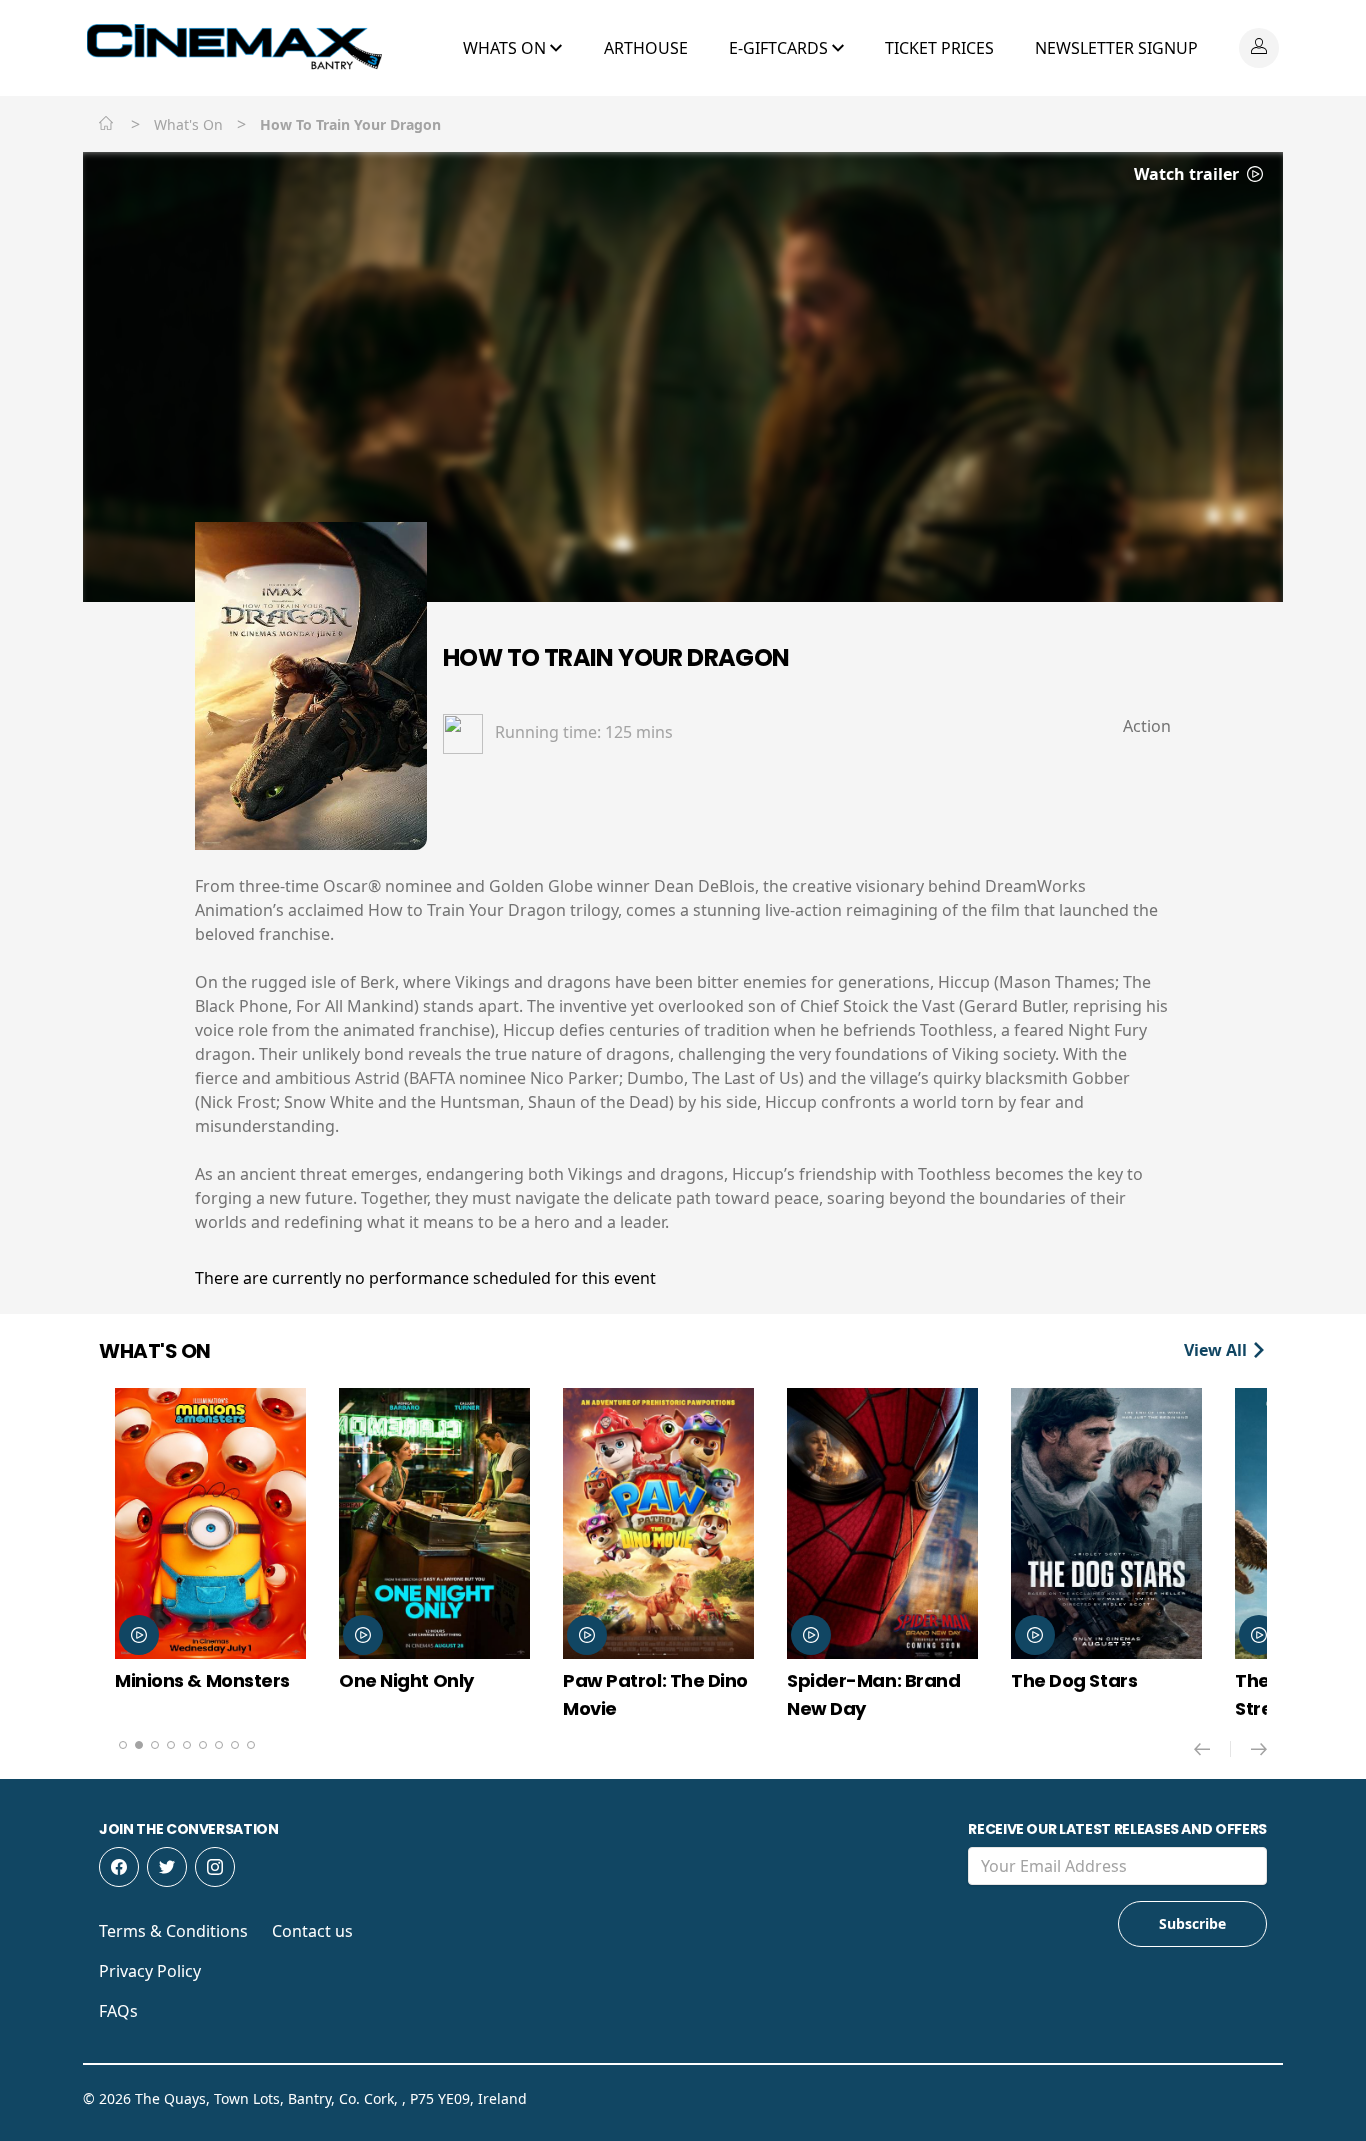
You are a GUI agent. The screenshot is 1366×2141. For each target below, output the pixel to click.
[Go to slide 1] (123, 1745)
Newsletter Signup (1116, 48)
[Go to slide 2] (139, 1745)
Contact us (312, 1931)
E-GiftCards (780, 48)
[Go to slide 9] (251, 1745)
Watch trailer (1188, 174)
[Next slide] (1259, 1749)
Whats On (506, 48)
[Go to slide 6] (203, 1745)
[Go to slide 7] (219, 1745)
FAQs (118, 2011)
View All (1217, 1350)
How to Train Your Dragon (616, 657)
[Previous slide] (1212, 1749)
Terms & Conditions (173, 1931)
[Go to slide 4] (171, 1745)
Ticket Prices (939, 48)
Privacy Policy (150, 1971)
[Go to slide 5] (187, 1745)
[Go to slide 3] (155, 1745)
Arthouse (646, 48)
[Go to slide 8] (235, 1745)
